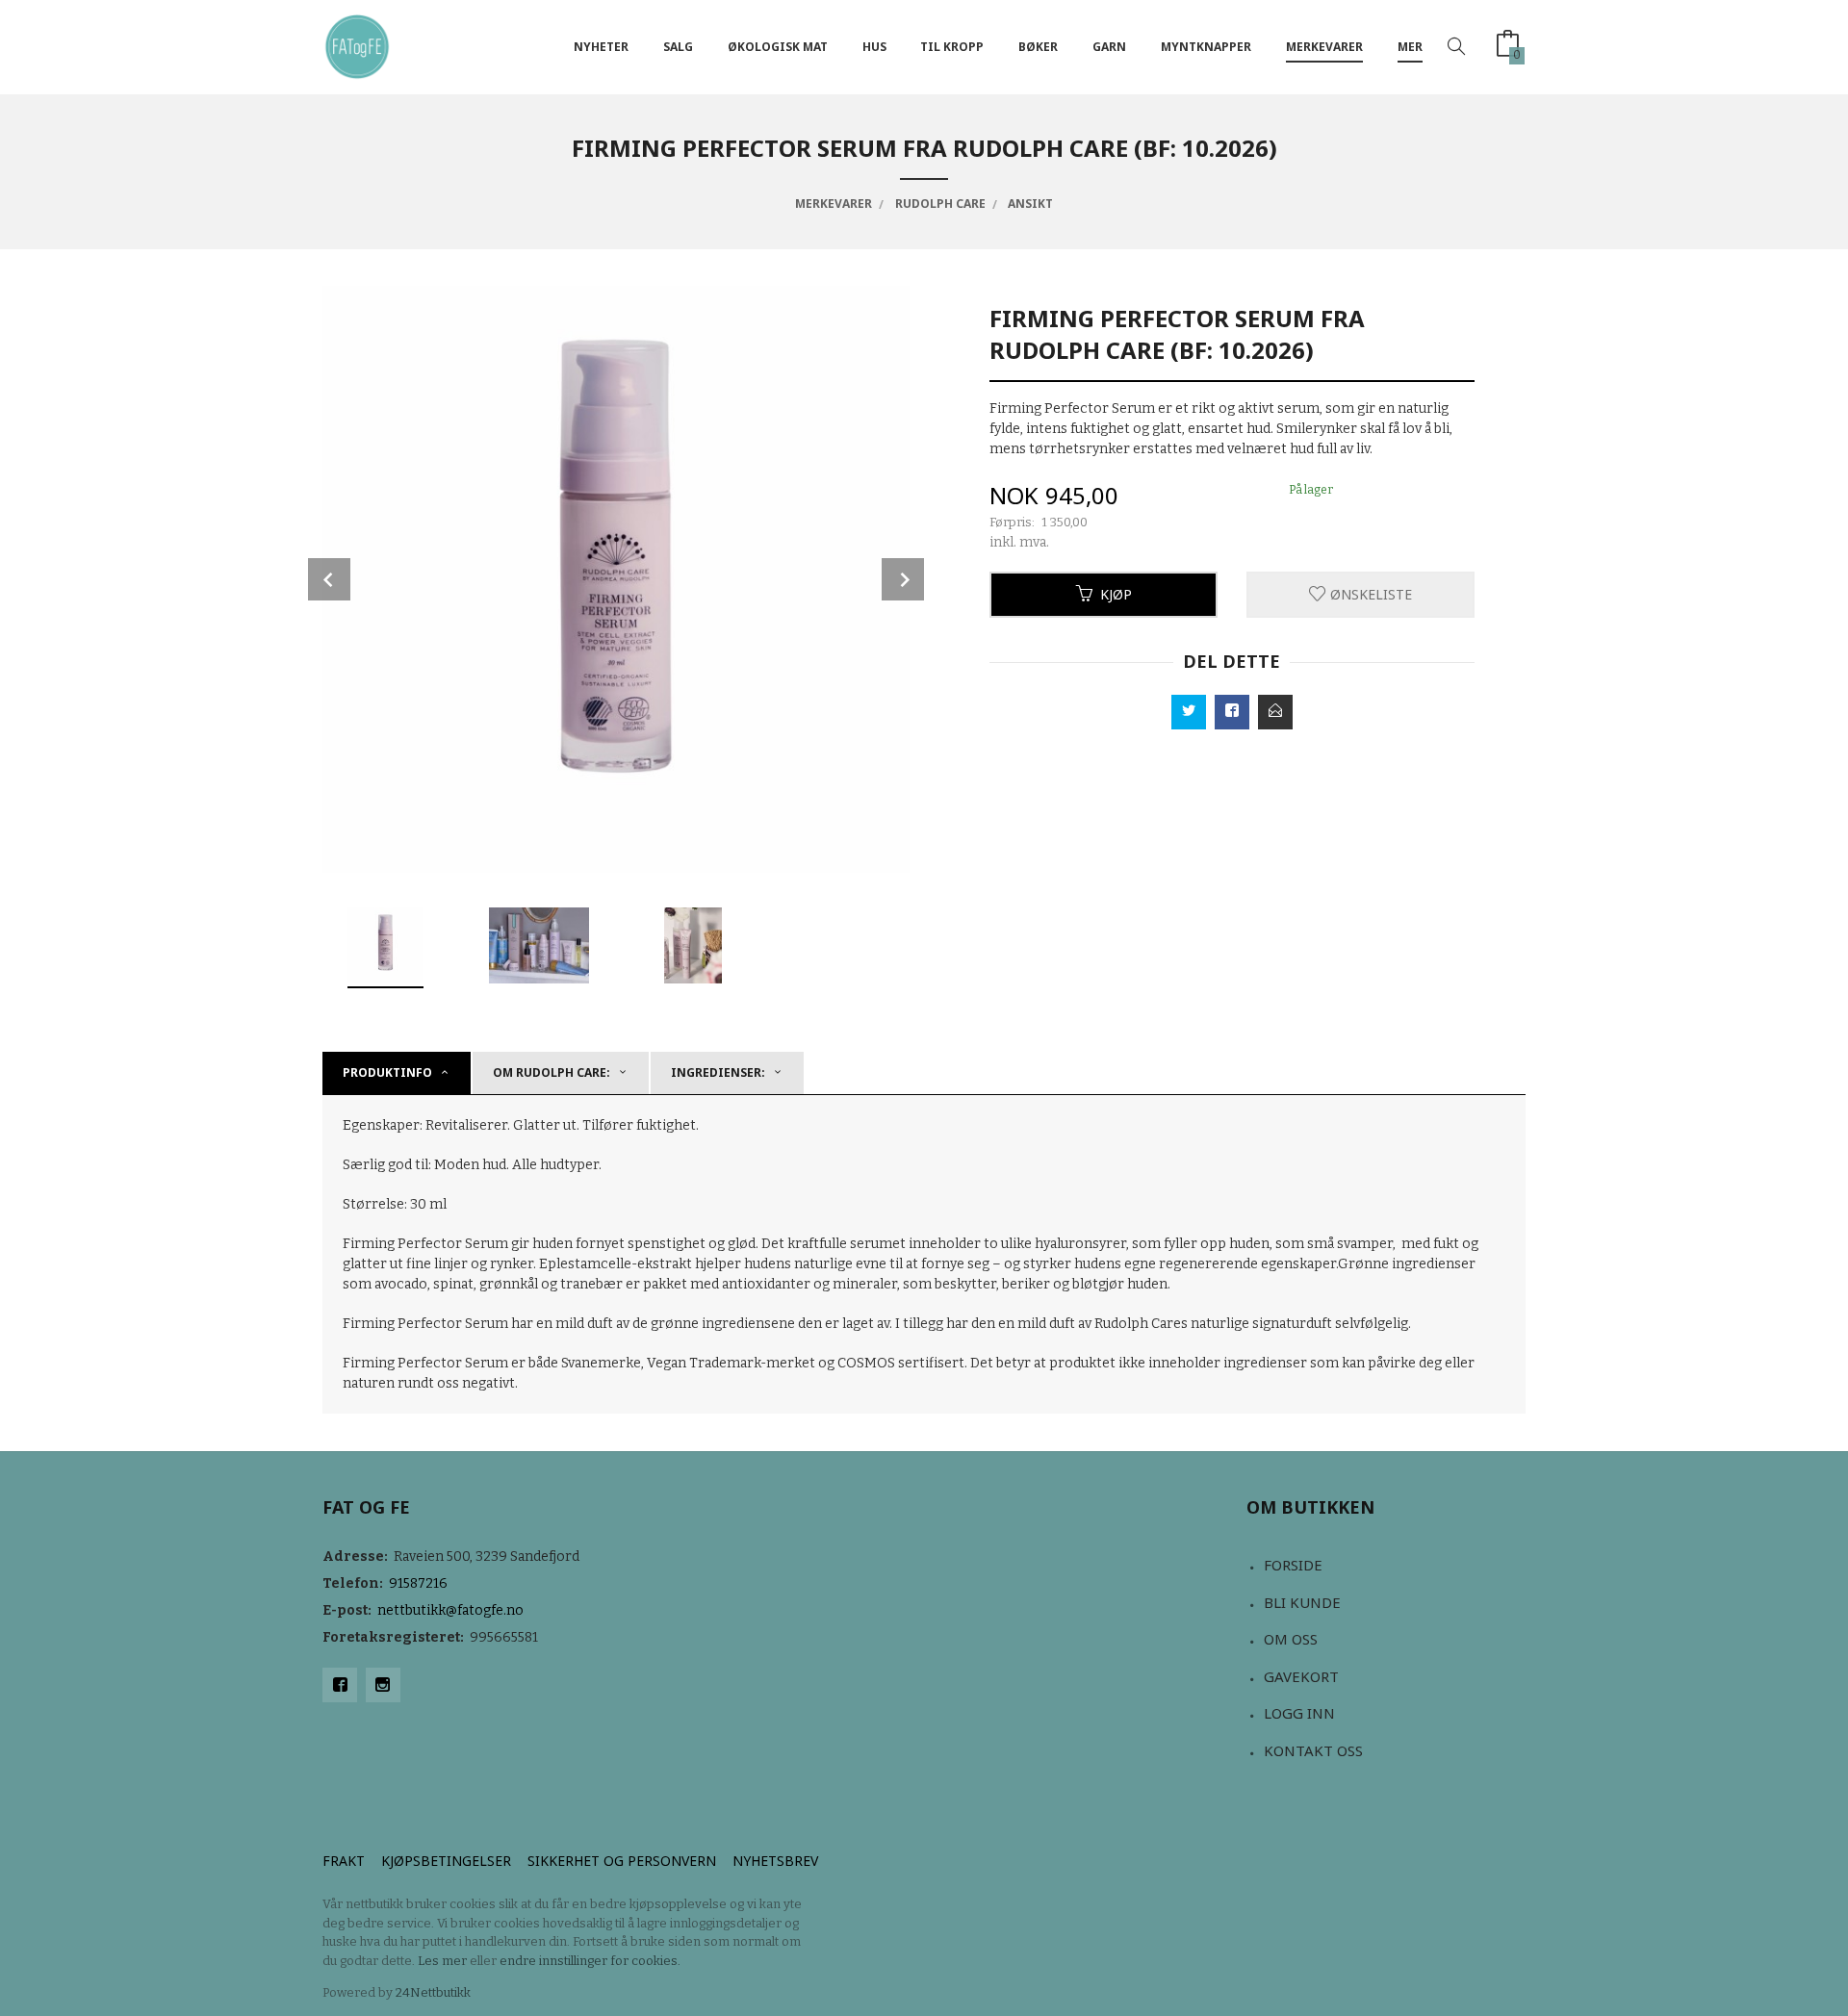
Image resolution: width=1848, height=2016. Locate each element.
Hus (874, 47)
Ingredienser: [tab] (718, 1072)
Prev (329, 579)
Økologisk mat (778, 47)
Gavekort (1301, 1676)
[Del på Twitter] (1189, 712)
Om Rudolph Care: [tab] (552, 1072)
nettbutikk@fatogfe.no (450, 1610)
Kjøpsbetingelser (446, 1861)
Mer (1410, 47)
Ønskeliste (1369, 594)
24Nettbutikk (433, 1992)
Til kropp (952, 47)
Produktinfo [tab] (387, 1072)
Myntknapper (1206, 47)
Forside (1293, 1565)
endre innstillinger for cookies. (590, 1961)
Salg (678, 47)
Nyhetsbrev (775, 1861)
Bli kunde (1302, 1602)
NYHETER (601, 47)
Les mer (442, 1961)
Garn (1109, 47)
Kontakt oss (1313, 1750)
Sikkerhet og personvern (622, 1861)
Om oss (1291, 1639)
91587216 (418, 1583)
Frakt (344, 1861)
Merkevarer (1324, 47)
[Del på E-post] (1275, 712)
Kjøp (1116, 594)
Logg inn (1299, 1713)
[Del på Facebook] (1232, 712)
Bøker (1038, 47)
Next (903, 579)
